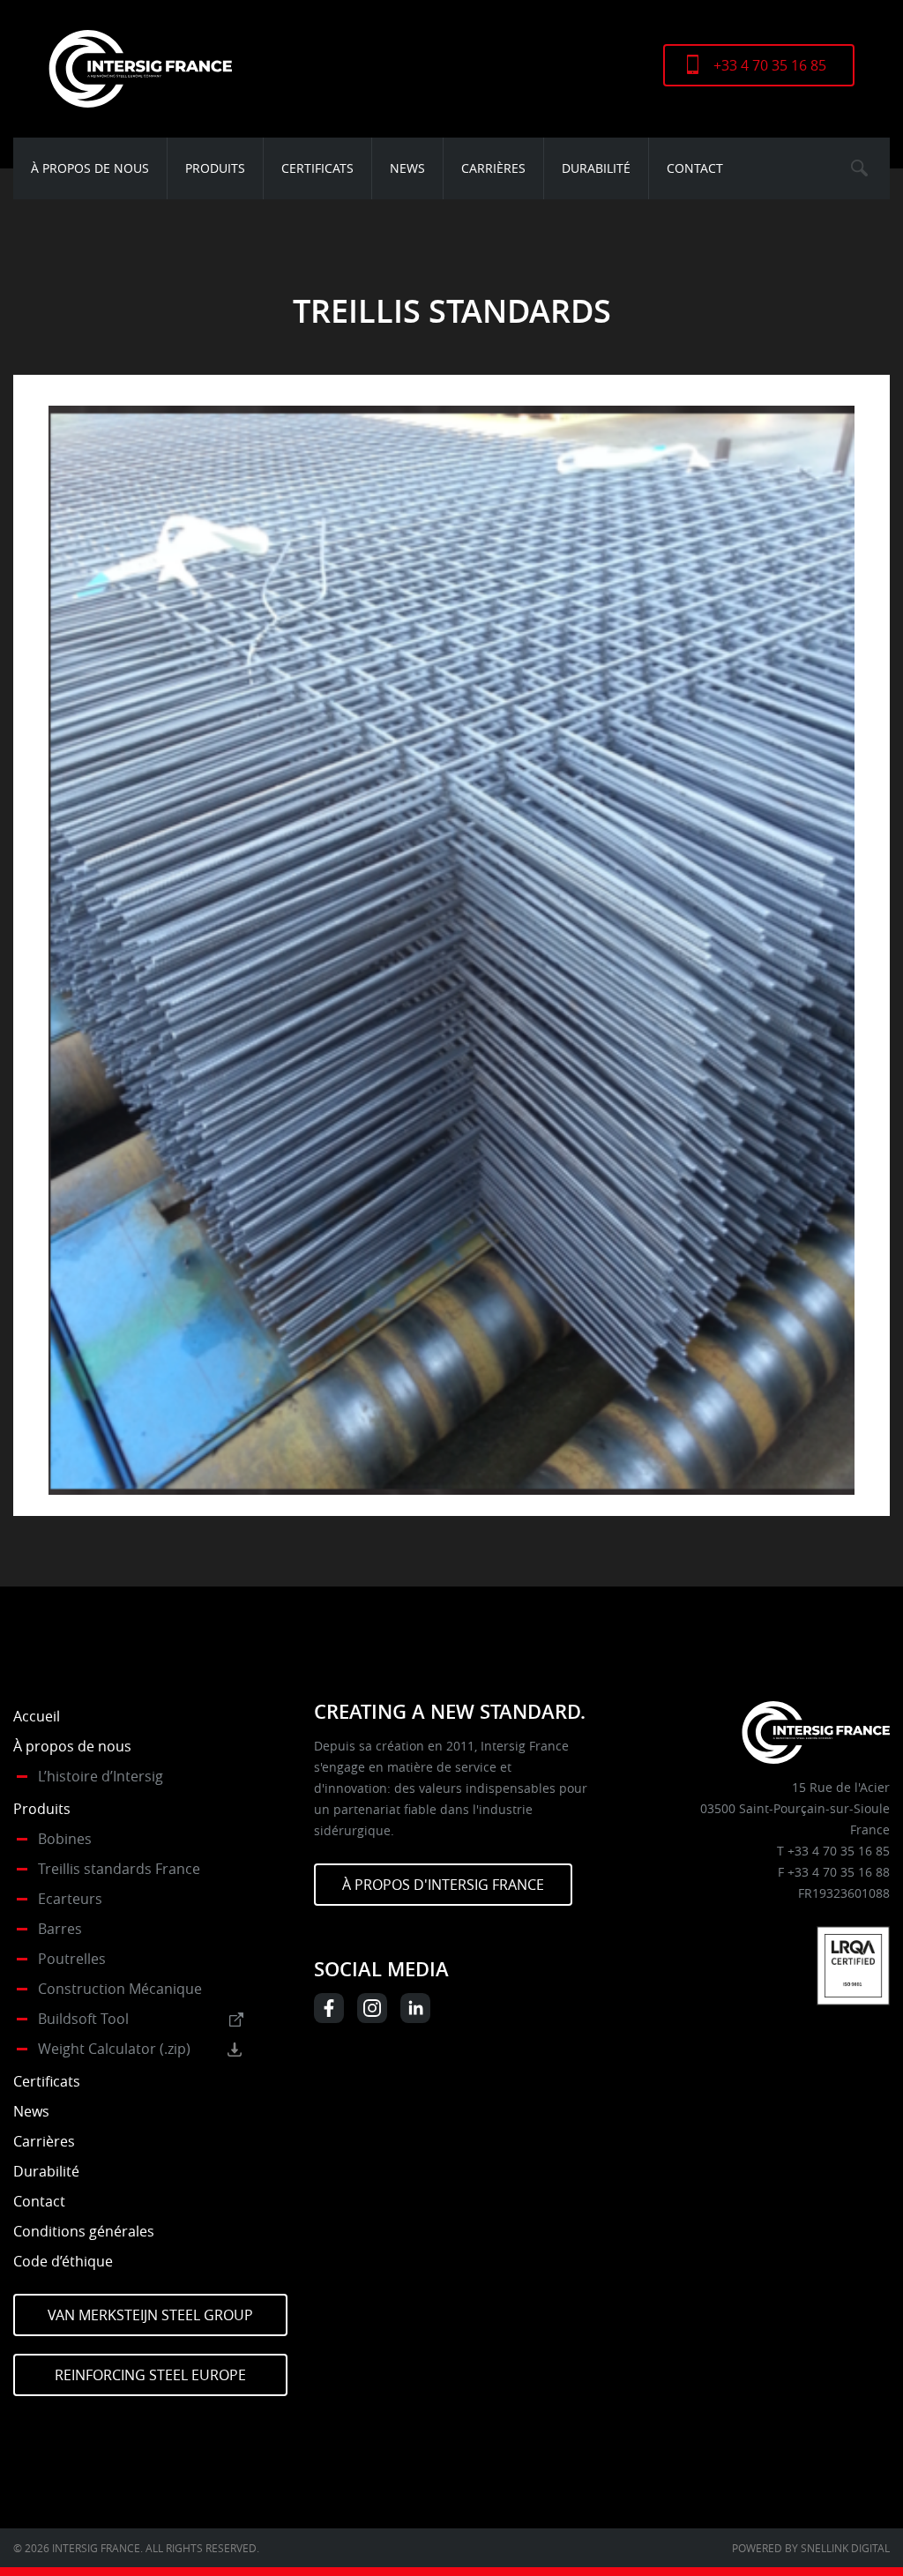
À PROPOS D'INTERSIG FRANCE (443, 1885)
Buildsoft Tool (83, 2019)
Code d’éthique (63, 2261)
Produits (215, 168)
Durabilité (596, 168)
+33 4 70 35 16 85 (770, 65)
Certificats (317, 168)
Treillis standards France (119, 1869)
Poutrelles (72, 1959)
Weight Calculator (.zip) (114, 2049)
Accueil (37, 1716)
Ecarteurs (70, 1899)
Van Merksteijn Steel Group (150, 2315)
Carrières (493, 168)
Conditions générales (84, 2231)
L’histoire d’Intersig (101, 1776)
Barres (60, 1929)
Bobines (65, 1839)
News (407, 168)
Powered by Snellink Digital (811, 2548)
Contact (695, 168)
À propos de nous (90, 168)
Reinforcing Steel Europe (150, 2375)
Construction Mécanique (120, 1989)
